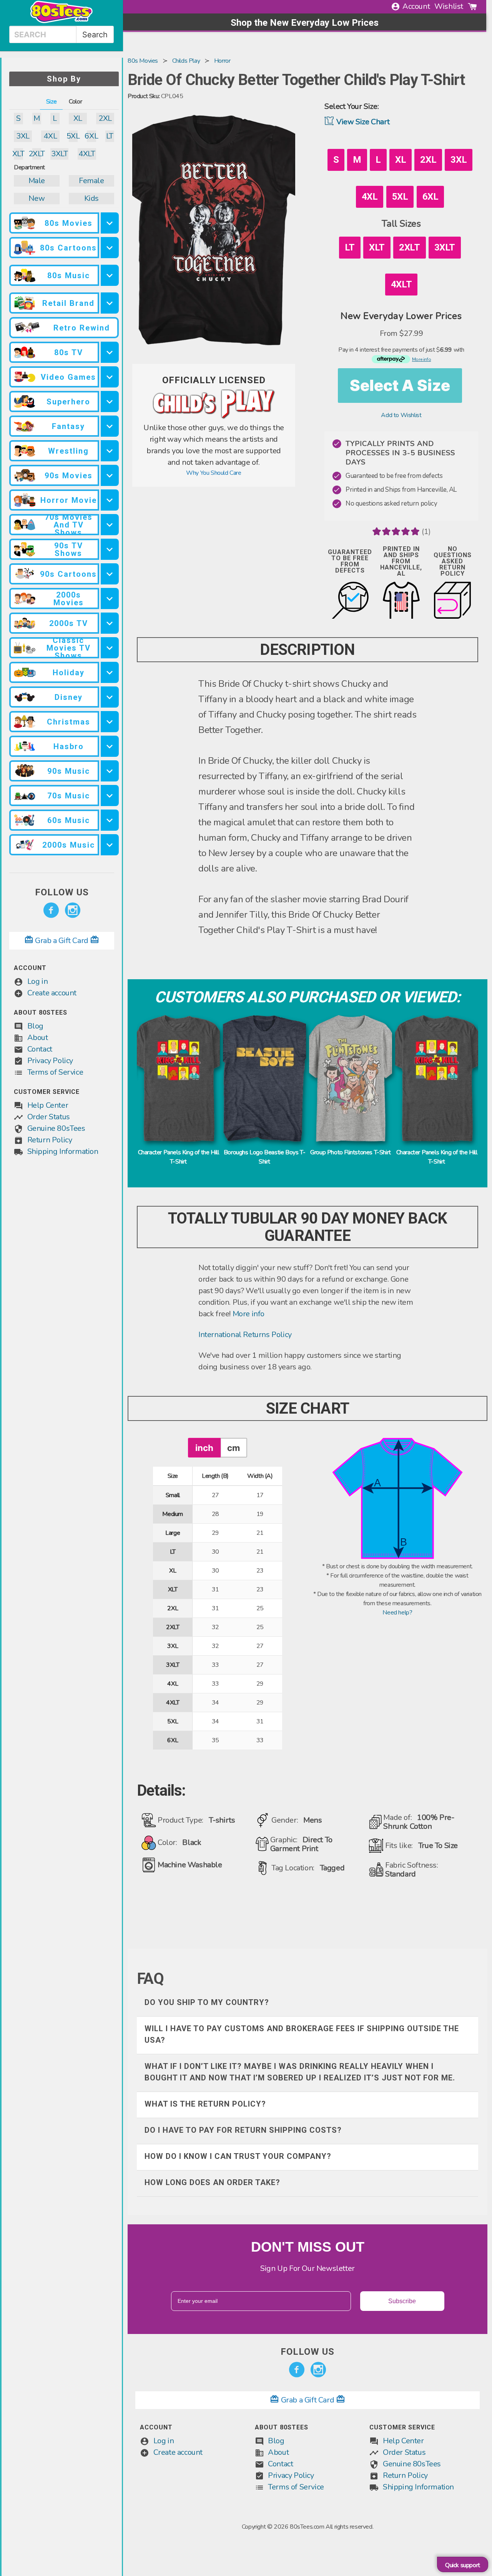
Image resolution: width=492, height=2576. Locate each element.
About (38, 1038)
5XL (73, 136)
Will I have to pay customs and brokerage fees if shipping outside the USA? (302, 2034)
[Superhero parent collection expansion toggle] (110, 402)
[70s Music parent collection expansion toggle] (110, 796)
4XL (50, 136)
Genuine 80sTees (56, 1128)
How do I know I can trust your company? (238, 2156)
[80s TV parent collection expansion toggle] (110, 352)
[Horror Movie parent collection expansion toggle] (110, 500)
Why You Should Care (214, 473)
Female (91, 181)
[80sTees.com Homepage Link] (61, 21)
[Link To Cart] (472, 7)
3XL (23, 136)
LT (110, 136)
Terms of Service (55, 1072)
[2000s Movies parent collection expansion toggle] (110, 599)
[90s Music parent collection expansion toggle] (110, 771)
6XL (91, 136)
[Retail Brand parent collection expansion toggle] (110, 303)
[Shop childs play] (214, 417)
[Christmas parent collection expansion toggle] (110, 722)
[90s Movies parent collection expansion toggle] (110, 475)
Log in (38, 981)
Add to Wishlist (401, 415)
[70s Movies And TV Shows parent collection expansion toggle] (110, 525)
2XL (105, 118)
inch (204, 1448)
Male (37, 181)
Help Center (48, 1105)
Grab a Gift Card (62, 941)
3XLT (59, 154)
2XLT (37, 154)
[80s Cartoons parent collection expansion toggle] (110, 248)
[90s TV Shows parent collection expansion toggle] (110, 549)
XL (78, 118)
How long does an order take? (212, 2182)
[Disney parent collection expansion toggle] (110, 697)
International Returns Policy (245, 1335)
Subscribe (402, 2301)
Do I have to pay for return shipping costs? (243, 2130)
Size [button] (51, 102)
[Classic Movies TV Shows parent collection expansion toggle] (110, 648)
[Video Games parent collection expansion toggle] (110, 377)
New (37, 198)
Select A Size (400, 385)
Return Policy (50, 1140)
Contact (40, 1049)
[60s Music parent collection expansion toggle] (110, 820)
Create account (52, 993)
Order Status (49, 1117)
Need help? (397, 1613)
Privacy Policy (50, 1061)
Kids (91, 198)
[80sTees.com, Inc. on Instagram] (73, 910)
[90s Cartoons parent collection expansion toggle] (110, 574)
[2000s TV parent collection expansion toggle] (110, 623)
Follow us (62, 892)
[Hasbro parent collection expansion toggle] (110, 746)
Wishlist (449, 6)
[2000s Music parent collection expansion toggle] (110, 845)
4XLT (87, 154)
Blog (35, 1026)
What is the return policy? (205, 2104)
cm (234, 1448)
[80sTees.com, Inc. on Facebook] (51, 910)
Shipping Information (63, 1151)
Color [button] (75, 102)
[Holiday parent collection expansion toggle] (110, 672)
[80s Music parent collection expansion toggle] (110, 275)
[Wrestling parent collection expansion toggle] (110, 451)
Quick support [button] (463, 2565)
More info (248, 1314)
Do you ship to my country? (207, 2002)
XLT (18, 154)
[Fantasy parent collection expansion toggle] (110, 426)
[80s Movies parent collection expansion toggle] (110, 223)
